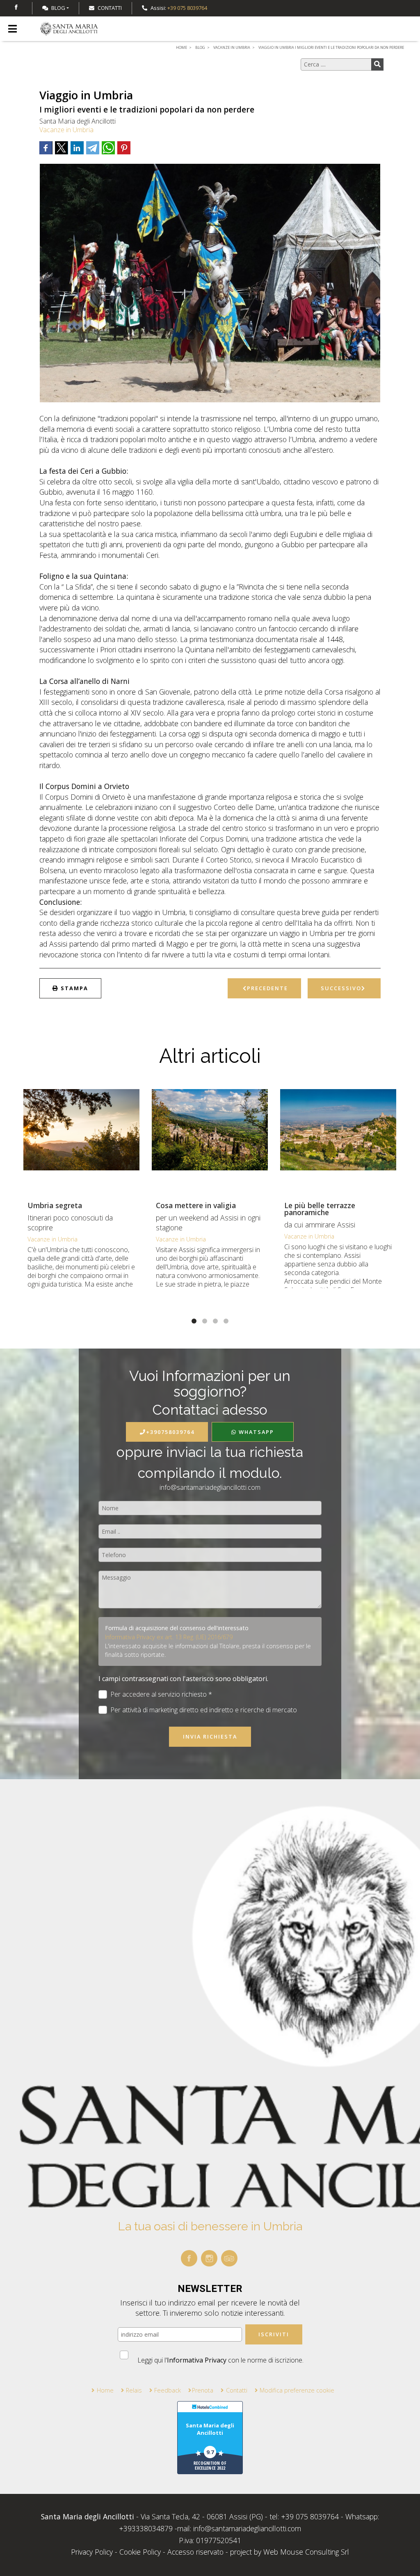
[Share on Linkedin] (77, 148)
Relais (134, 2390)
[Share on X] (62, 148)
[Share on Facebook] (46, 148)
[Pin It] (124, 148)
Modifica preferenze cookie (297, 2390)
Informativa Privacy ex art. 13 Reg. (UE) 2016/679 (169, 1637)
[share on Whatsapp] (108, 148)
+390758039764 (170, 1432)
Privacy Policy (93, 2552)
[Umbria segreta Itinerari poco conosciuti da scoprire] (81, 1140)
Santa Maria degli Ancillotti (210, 2429)
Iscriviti (274, 2334)
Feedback (168, 2390)
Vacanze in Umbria (66, 130)
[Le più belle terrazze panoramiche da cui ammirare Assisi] (338, 1140)
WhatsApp (255, 1432)
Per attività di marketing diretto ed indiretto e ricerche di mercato (204, 1710)
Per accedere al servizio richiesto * (161, 1694)
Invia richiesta (210, 1736)
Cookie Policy (140, 2552)
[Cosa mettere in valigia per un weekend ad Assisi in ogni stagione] (210, 1140)
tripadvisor (229, 2258)
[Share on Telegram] (93, 148)
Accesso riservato (195, 2552)
